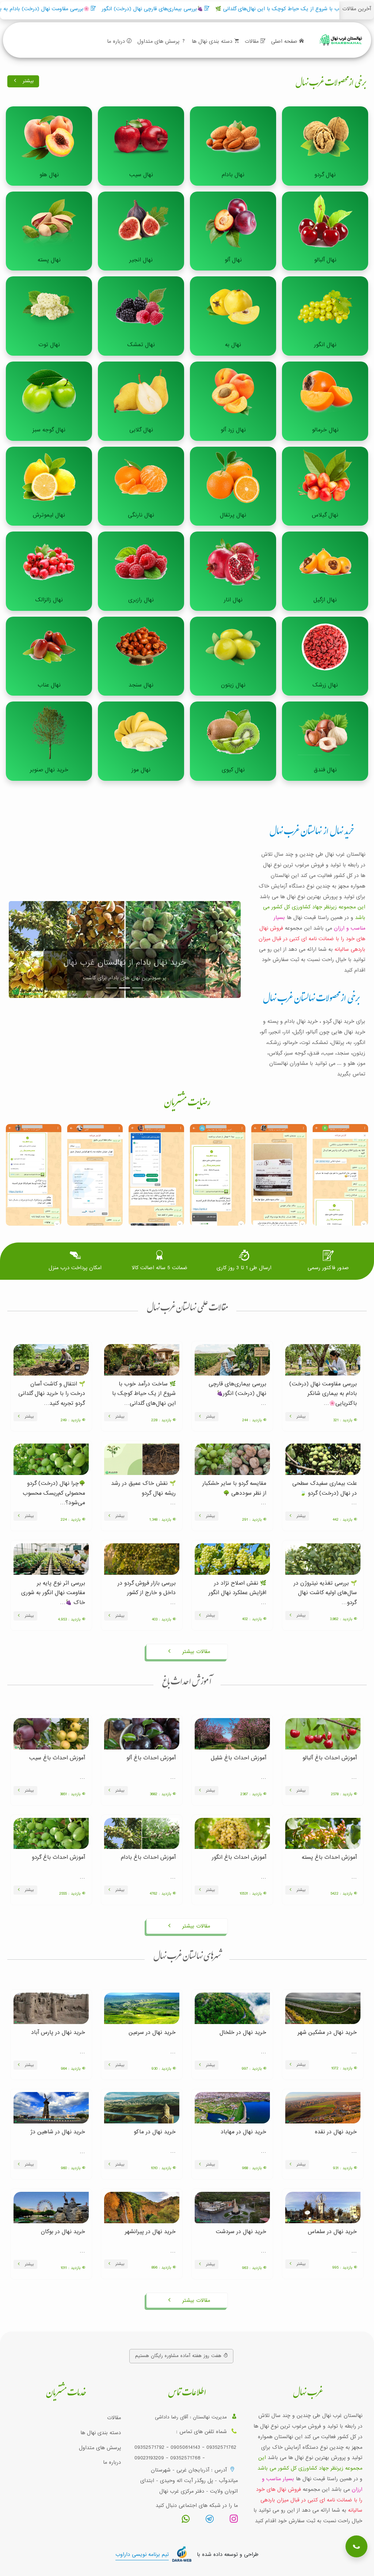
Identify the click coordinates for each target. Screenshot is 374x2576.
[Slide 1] (111, 988)
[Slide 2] (125, 988)
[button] (354, 2540)
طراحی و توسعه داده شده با (187, 2554)
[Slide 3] (138, 988)
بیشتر (27, 81)
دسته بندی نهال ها (213, 41)
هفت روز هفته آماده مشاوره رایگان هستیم (179, 2356)
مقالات (253, 41)
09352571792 (149, 2447)
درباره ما (117, 41)
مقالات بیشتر (195, 1652)
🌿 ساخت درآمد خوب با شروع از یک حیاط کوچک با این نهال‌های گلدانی (193, 9)
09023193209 (149, 2458)
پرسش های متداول (159, 41)
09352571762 (221, 2447)
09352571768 (185, 2458)
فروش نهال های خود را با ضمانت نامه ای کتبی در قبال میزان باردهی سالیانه (312, 939)
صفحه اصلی (285, 41)
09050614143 (185, 2447)
